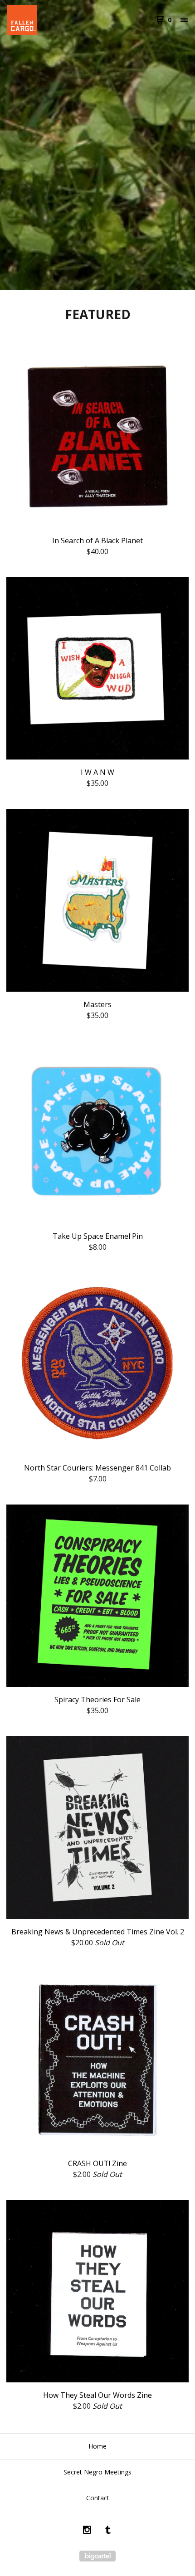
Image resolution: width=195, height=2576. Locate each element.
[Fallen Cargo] (52, 20)
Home (97, 2446)
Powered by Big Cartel (97, 2556)
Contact (98, 2498)
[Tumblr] (108, 2531)
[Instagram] (87, 2531)
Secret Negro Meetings (97, 2472)
